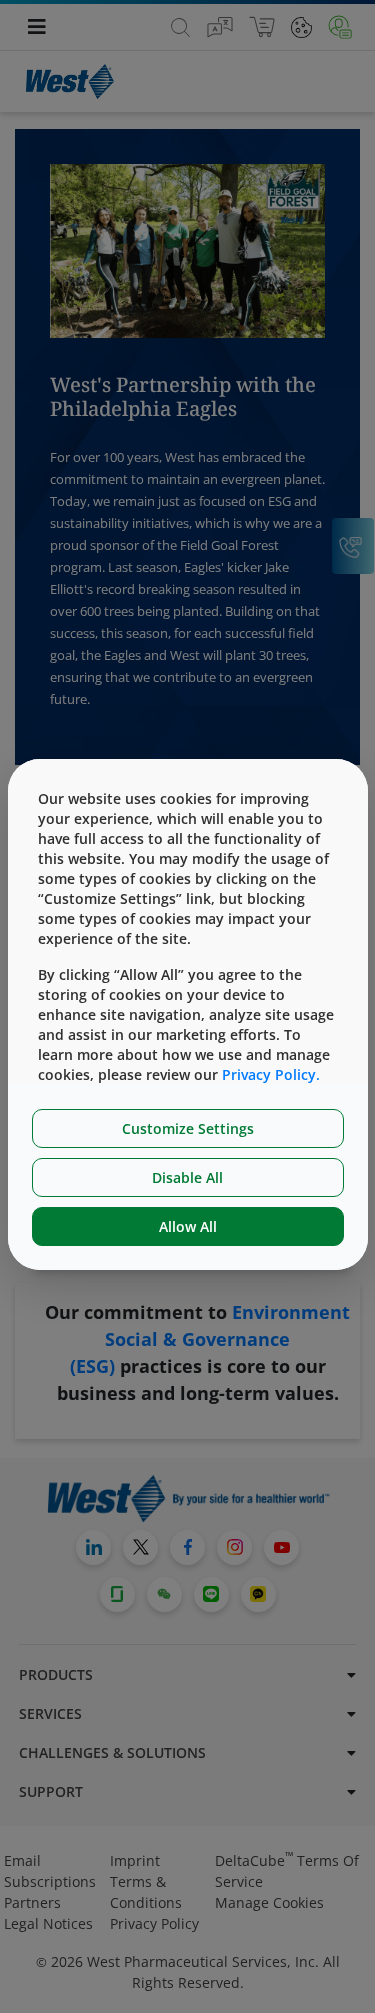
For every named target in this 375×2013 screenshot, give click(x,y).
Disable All (187, 1177)
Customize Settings (188, 1128)
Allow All (188, 1226)
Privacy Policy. (271, 1074)
